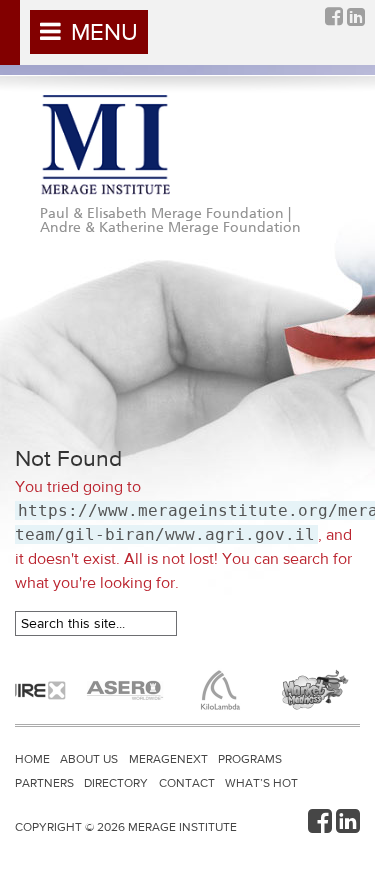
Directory (116, 783)
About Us (89, 759)
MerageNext (168, 759)
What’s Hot (261, 783)
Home (32, 759)
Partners (44, 783)
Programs (250, 759)
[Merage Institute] (105, 145)
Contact (187, 783)
